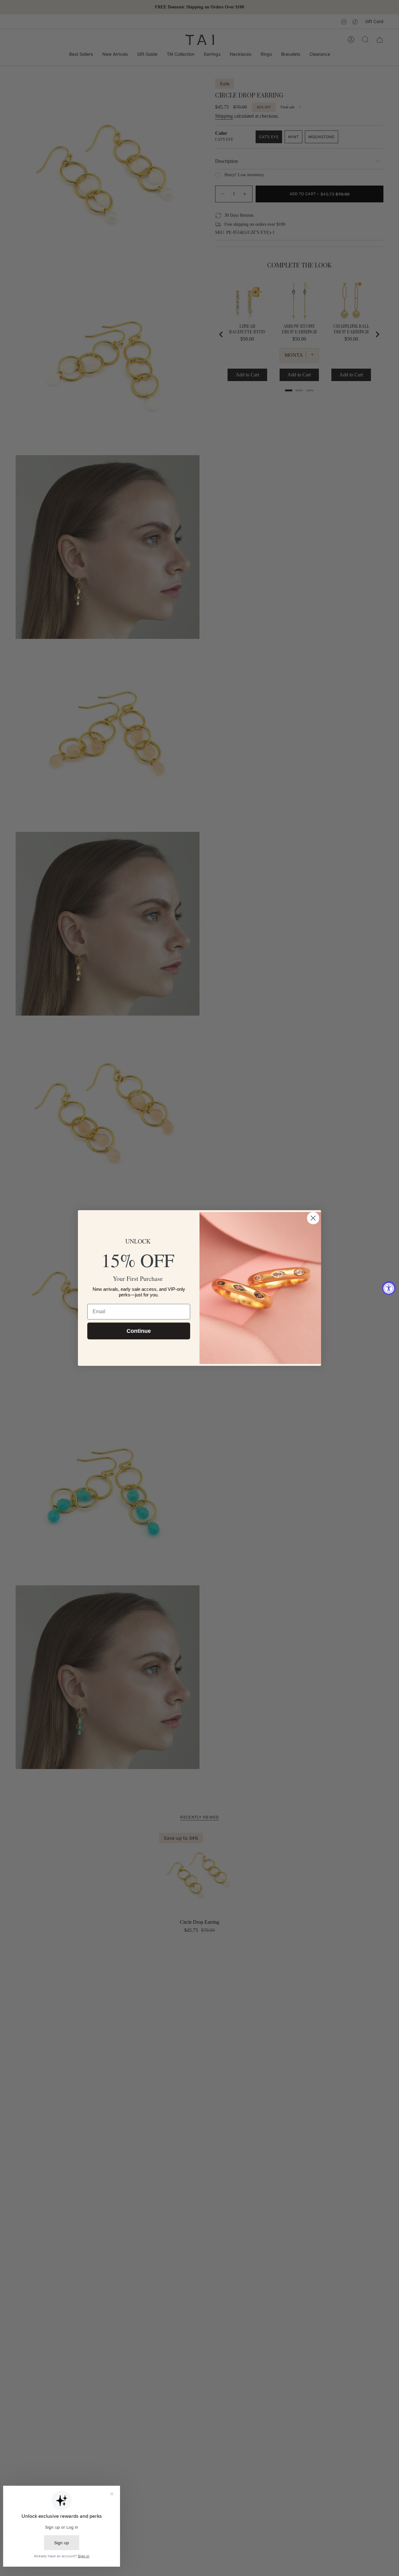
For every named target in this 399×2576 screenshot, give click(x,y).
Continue (139, 1331)
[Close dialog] (313, 1218)
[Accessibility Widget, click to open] (389, 1288)
